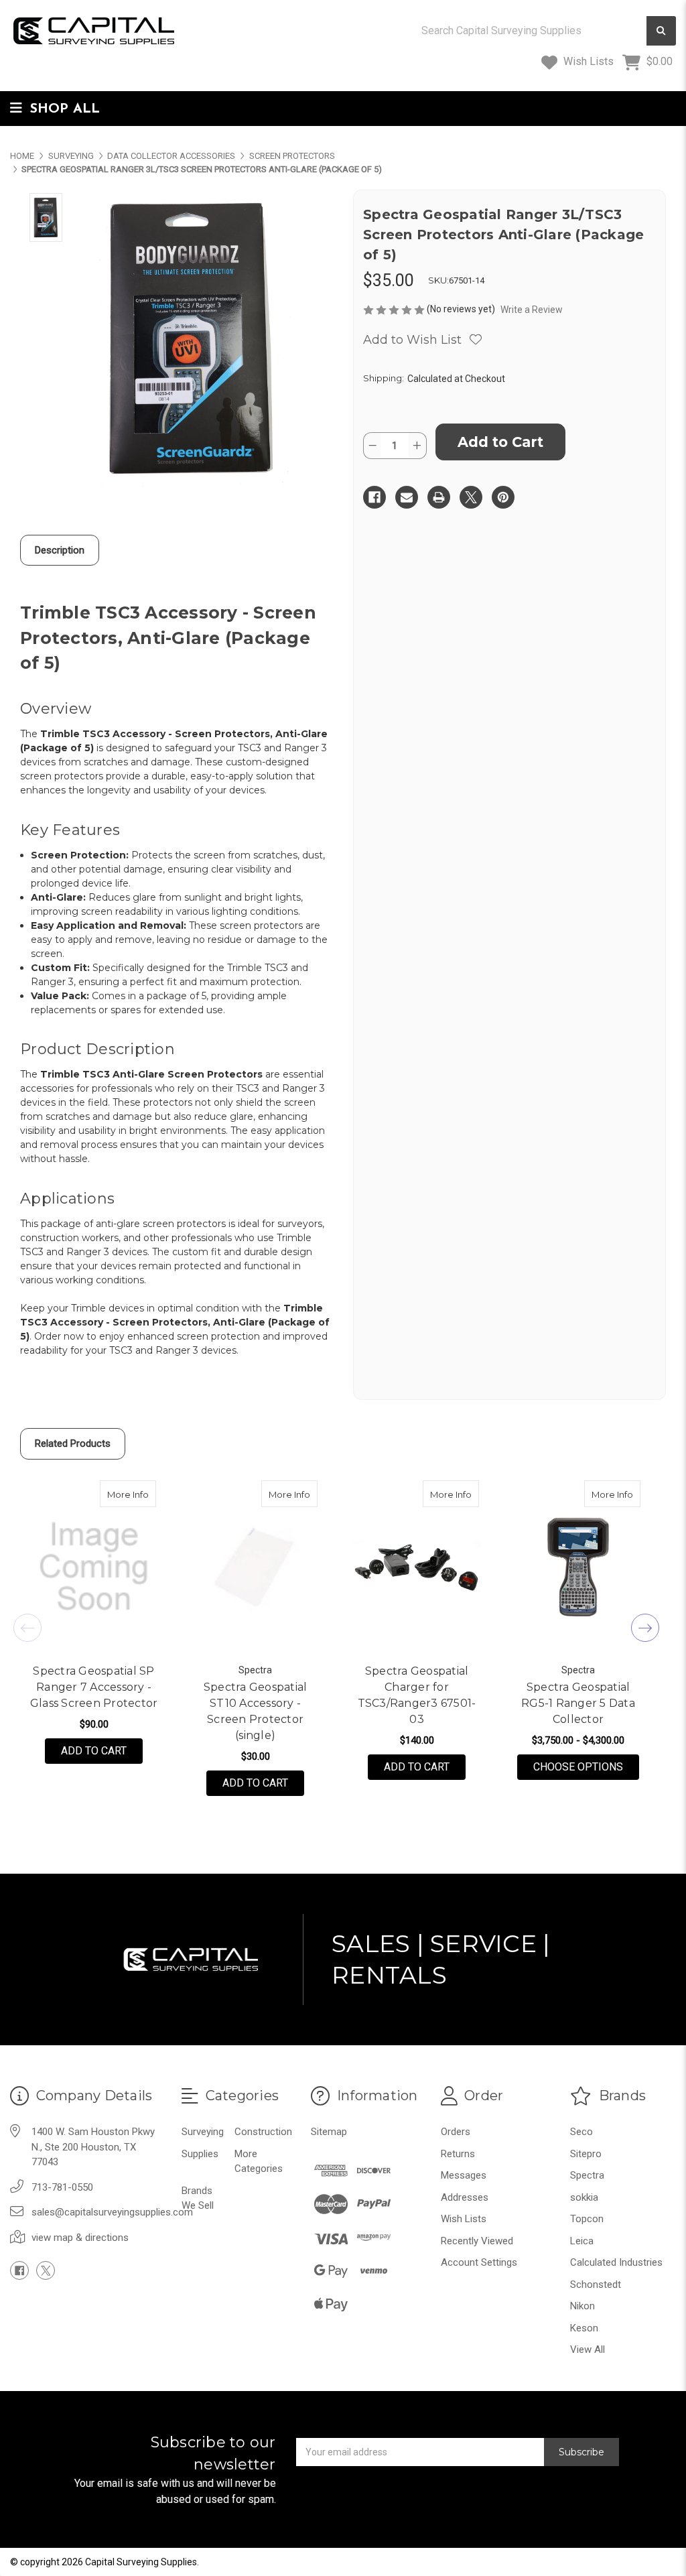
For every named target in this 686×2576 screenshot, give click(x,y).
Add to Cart (94, 1751)
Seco (581, 2132)
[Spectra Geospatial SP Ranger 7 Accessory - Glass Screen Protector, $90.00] (94, 1567)
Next (645, 1628)
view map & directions (80, 2238)
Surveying (203, 2132)
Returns (458, 2154)
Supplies (200, 2154)
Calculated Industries (616, 2262)
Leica (582, 2241)
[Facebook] (374, 497)
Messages (464, 2175)
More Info (132, 1494)
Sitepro (586, 2154)
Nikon (582, 2306)
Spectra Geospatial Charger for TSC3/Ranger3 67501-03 (417, 1695)
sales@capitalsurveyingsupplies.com (112, 2212)
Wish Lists (587, 61)
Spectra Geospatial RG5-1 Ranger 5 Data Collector (578, 1703)
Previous (27, 1628)
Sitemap (329, 2132)
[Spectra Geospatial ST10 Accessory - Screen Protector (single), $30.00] (255, 1567)
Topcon (587, 2219)
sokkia (584, 2197)
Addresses (465, 2197)
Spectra (587, 2175)
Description (60, 550)
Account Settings (479, 2262)
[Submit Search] (661, 31)
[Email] (407, 497)
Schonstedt (596, 2284)
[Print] (439, 497)
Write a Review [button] (532, 310)
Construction (263, 2132)
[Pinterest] (503, 497)
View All (588, 2349)
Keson (584, 2328)
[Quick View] (142, 1494)
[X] (471, 497)
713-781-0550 (62, 2187)
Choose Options (586, 1766)
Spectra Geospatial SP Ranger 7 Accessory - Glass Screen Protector (94, 1687)
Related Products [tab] (73, 1443)
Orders (456, 2132)
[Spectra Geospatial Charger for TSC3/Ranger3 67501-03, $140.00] (417, 1567)
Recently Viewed (477, 2241)
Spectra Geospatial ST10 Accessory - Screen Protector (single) (256, 1711)
